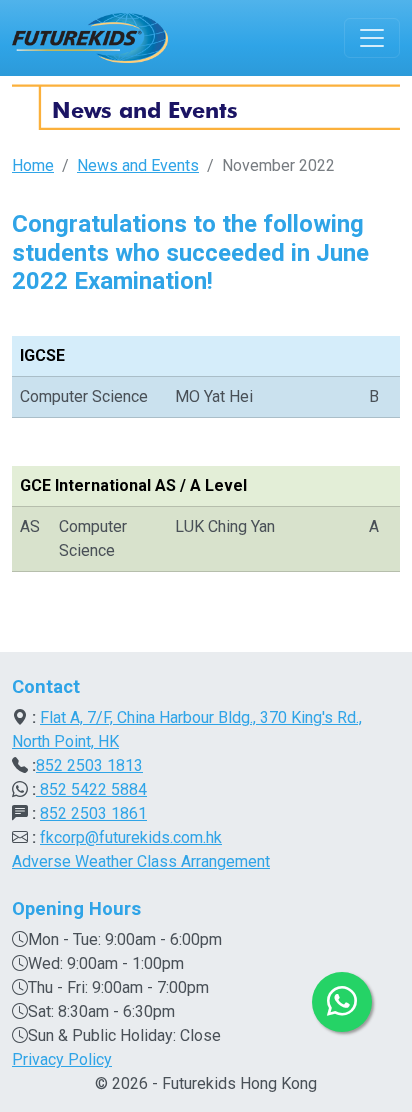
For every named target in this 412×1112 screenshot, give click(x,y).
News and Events (138, 165)
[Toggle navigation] (372, 38)
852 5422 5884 (91, 789)
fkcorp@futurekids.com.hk (131, 837)
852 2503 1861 (93, 813)
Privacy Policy (62, 1059)
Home (33, 165)
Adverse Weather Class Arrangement (141, 861)
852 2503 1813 (89, 765)
